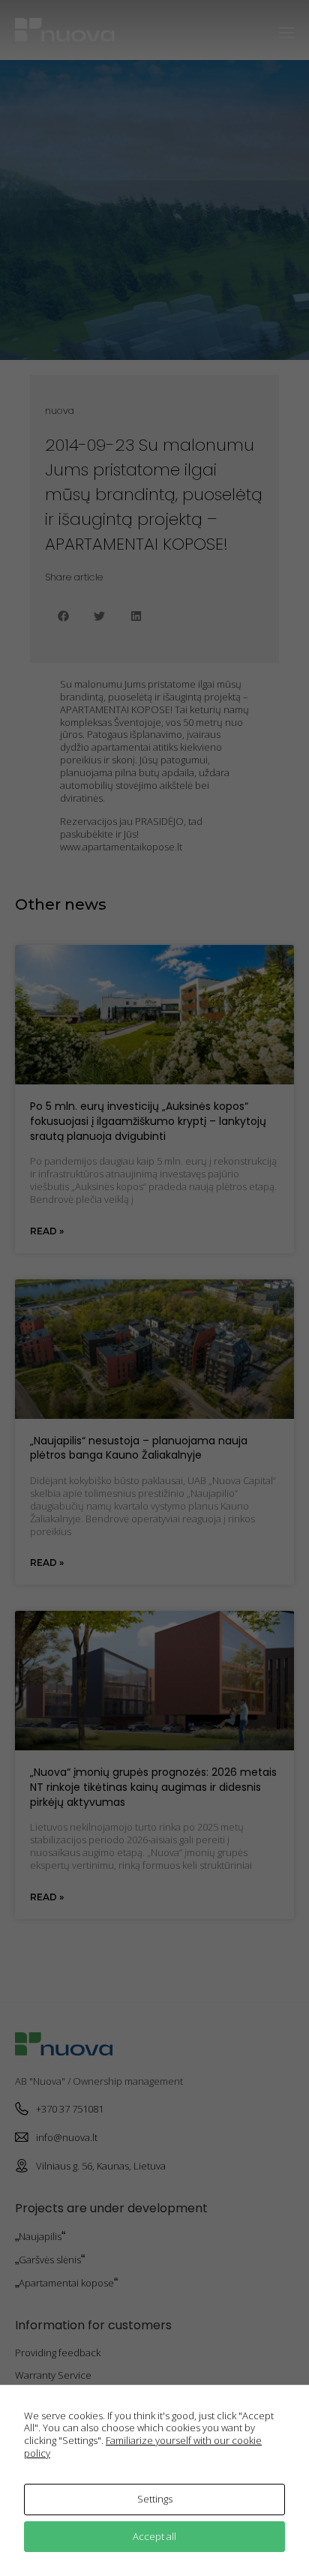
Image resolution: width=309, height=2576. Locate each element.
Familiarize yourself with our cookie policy (143, 2447)
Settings (155, 2499)
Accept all (154, 2536)
